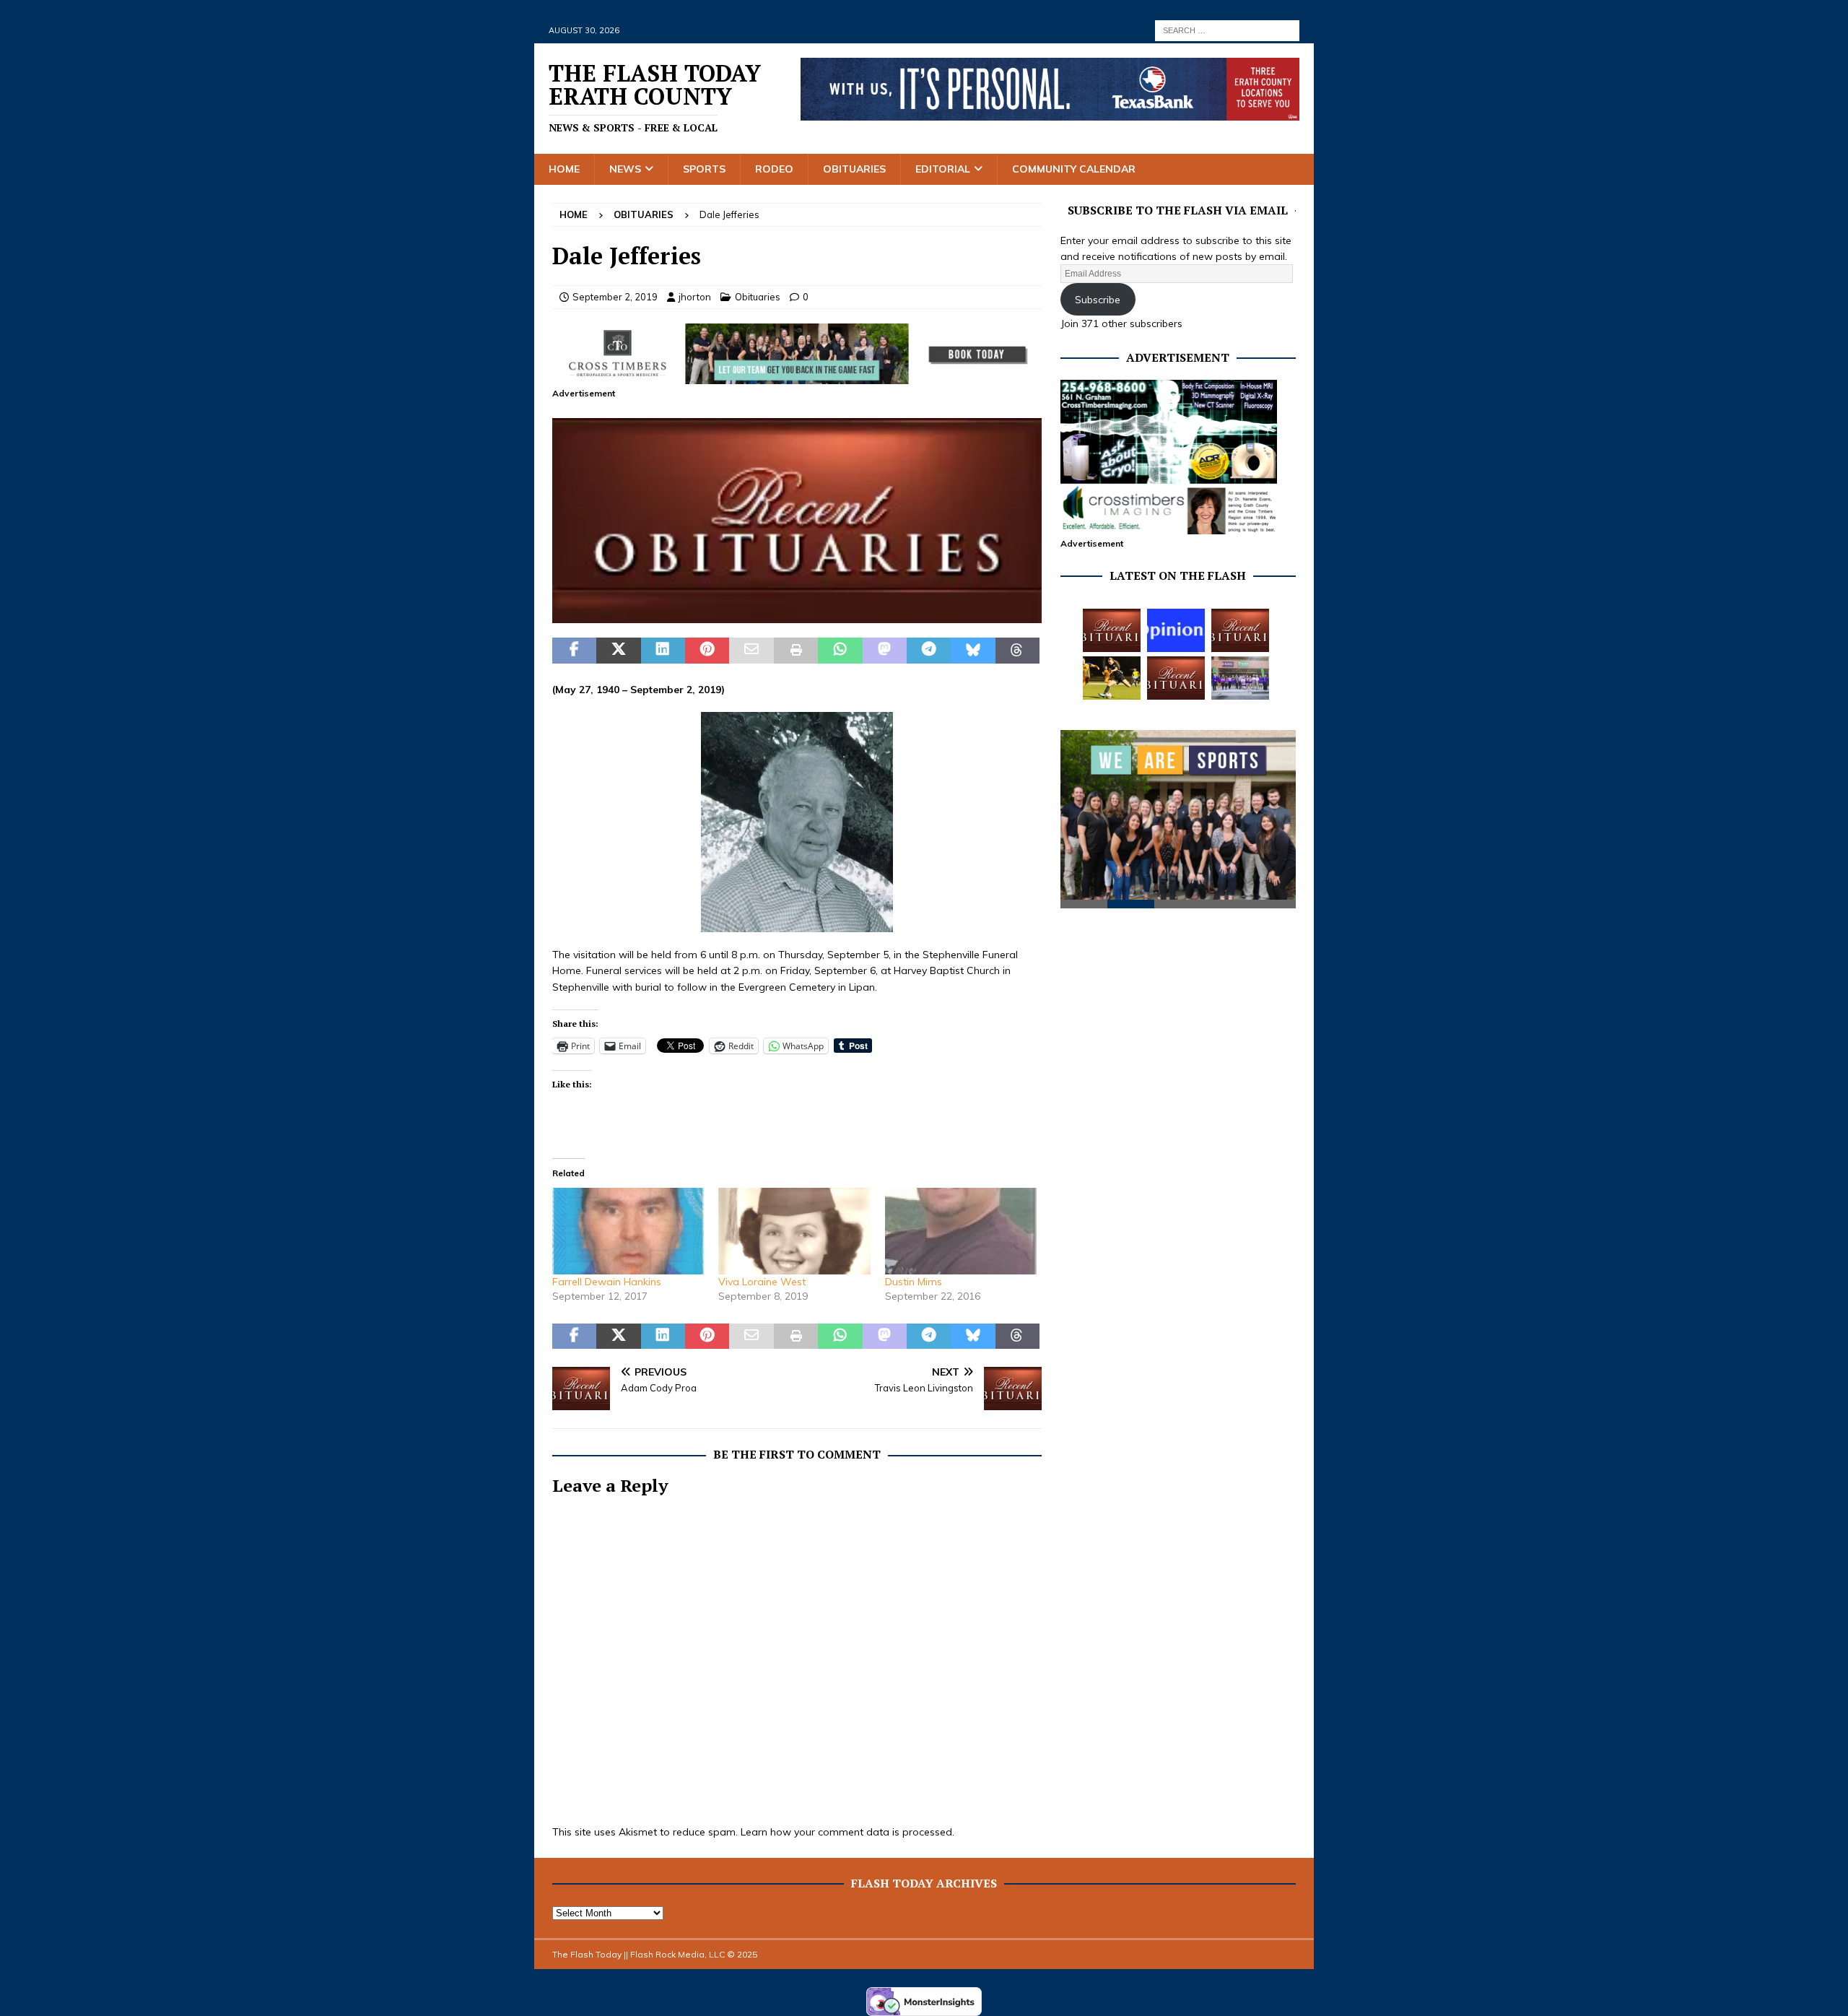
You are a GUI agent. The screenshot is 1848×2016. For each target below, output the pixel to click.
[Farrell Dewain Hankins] (628, 1231)
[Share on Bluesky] (973, 651)
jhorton (695, 297)
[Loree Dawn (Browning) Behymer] (1176, 678)
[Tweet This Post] (618, 651)
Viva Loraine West (762, 1282)
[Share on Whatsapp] (840, 651)
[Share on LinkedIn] (663, 651)
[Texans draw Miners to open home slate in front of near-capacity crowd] (1112, 678)
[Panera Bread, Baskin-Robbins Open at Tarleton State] (1240, 678)
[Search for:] (1227, 30)
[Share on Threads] (1017, 651)
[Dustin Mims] (961, 1231)
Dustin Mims (914, 1282)
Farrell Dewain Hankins (607, 1282)
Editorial (943, 169)
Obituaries (854, 169)
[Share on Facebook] (574, 651)
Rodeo (774, 169)
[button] (797, 521)
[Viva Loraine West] (794, 1231)
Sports (704, 169)
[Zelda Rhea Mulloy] (1240, 630)
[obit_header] (797, 615)
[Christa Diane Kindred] (1112, 630)
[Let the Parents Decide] (1176, 630)
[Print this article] (796, 651)
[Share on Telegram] (929, 651)
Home (564, 169)
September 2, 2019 (615, 297)
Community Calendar (1074, 169)
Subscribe (1098, 300)
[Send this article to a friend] (751, 651)
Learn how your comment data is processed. (847, 1832)
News (625, 169)
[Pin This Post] (707, 651)
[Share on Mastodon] (885, 651)
